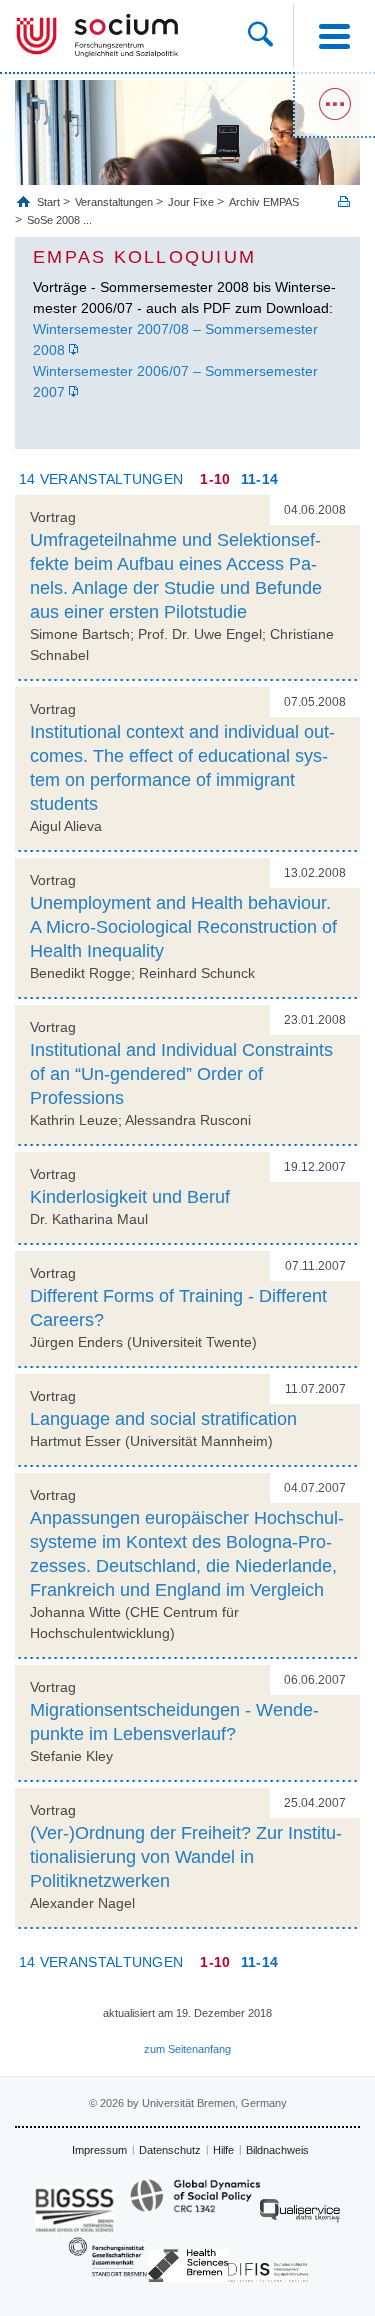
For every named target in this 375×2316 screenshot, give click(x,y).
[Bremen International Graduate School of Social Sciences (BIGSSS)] (75, 2209)
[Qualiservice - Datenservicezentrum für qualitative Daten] (300, 2215)
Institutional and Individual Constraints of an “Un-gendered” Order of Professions (181, 1074)
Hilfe (223, 2150)
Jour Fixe (191, 202)
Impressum (99, 2150)
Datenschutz (170, 2150)
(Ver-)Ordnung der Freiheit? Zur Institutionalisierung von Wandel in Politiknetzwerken (186, 1857)
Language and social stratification (163, 1419)
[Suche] (270, 36)
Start (50, 202)
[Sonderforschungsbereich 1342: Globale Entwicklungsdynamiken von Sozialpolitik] (195, 2205)
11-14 (260, 479)
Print (344, 201)
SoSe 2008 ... (59, 220)
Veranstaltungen (114, 202)
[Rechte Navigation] (334, 105)
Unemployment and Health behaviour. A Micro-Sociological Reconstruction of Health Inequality (183, 927)
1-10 (215, 479)
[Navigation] (334, 36)
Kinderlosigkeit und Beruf (130, 1197)
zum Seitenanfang (187, 2049)
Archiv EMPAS (264, 202)
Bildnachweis (277, 2150)
